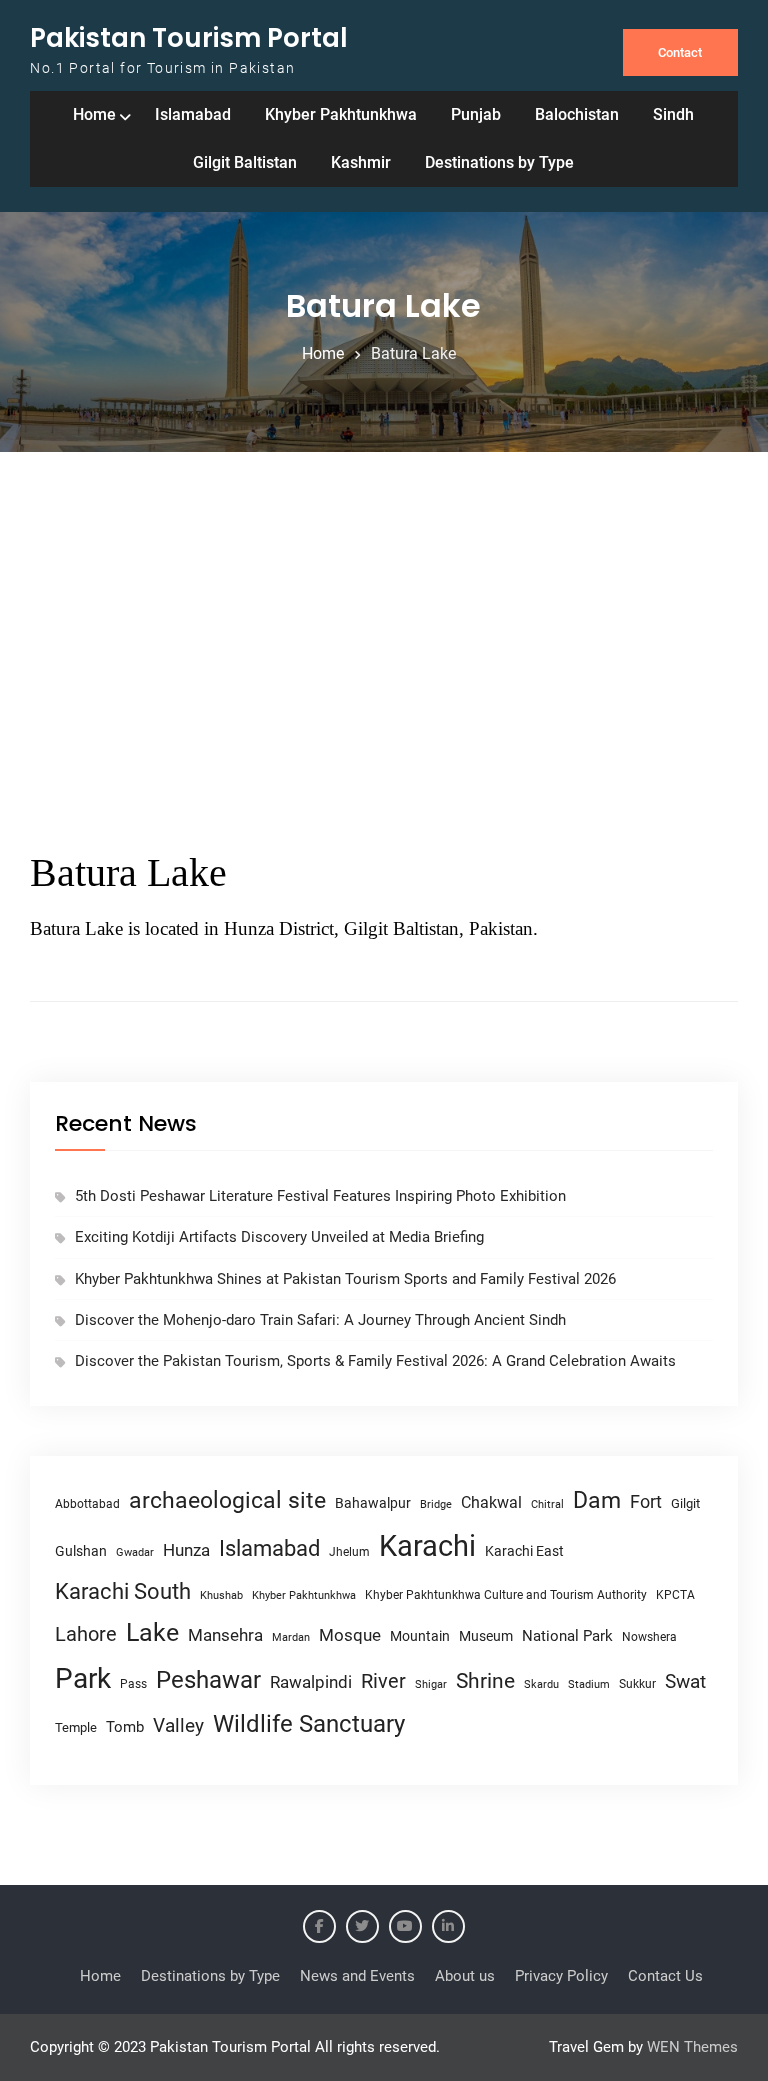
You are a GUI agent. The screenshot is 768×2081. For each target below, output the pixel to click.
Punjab (476, 114)
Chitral (547, 1504)
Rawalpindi (311, 1682)
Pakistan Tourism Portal (189, 38)
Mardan (291, 1637)
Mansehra (225, 1635)
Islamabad (193, 114)
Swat (685, 1681)
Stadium (589, 1684)
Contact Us (665, 1976)
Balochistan (577, 114)
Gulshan (81, 1551)
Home (94, 114)
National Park (567, 1636)
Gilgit (685, 1503)
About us (465, 1976)
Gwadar (135, 1552)
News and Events (357, 1976)
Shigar (431, 1684)
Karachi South (123, 1591)
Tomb (125, 1727)
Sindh (673, 114)
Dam (597, 1500)
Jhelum (349, 1552)
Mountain (420, 1636)
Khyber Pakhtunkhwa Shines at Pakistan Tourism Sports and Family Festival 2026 (345, 1279)
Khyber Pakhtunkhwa (341, 114)
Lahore (86, 1634)
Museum (486, 1636)
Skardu (541, 1684)
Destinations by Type (499, 162)
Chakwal (491, 1502)
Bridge (436, 1504)
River (383, 1681)
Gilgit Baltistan (245, 162)
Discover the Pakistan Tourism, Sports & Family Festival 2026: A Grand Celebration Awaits (375, 1361)
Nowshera (649, 1636)
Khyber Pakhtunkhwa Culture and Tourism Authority (506, 1595)
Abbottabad (87, 1504)
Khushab (221, 1595)
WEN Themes (692, 2047)
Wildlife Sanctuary (309, 1724)
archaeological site (227, 1500)
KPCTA (675, 1595)
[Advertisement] (384, 652)
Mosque (350, 1635)
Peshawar (208, 1680)
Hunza (186, 1550)
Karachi (427, 1546)
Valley (178, 1725)
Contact (680, 52)
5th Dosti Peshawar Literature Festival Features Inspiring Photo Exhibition (320, 1196)
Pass (133, 1684)
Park (83, 1678)
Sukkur (637, 1684)
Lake (152, 1632)
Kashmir (361, 162)
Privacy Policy (561, 1976)
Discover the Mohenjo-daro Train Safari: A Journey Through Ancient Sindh (320, 1320)
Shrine (485, 1681)
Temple (76, 1727)
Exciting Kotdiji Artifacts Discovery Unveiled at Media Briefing (279, 1237)
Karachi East (524, 1551)
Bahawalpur (373, 1503)
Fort (646, 1501)
